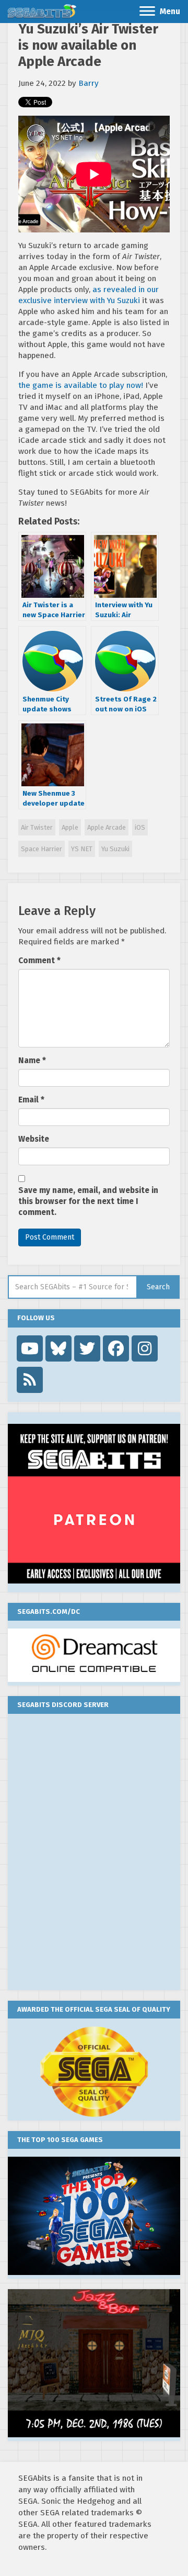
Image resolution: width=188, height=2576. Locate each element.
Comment (39, 961)
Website (34, 1139)
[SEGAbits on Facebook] (116, 1348)
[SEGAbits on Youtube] (30, 1348)
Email (31, 1100)
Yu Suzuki (115, 849)
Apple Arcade (107, 827)
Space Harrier (42, 849)
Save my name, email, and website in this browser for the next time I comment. (88, 1201)
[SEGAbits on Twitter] (87, 1348)
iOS (140, 827)
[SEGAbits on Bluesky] (58, 1348)
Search (158, 1287)
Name (32, 1061)
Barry (89, 83)
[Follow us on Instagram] (145, 1348)
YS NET (82, 849)
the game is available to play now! (81, 385)
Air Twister (37, 827)
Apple (70, 827)
